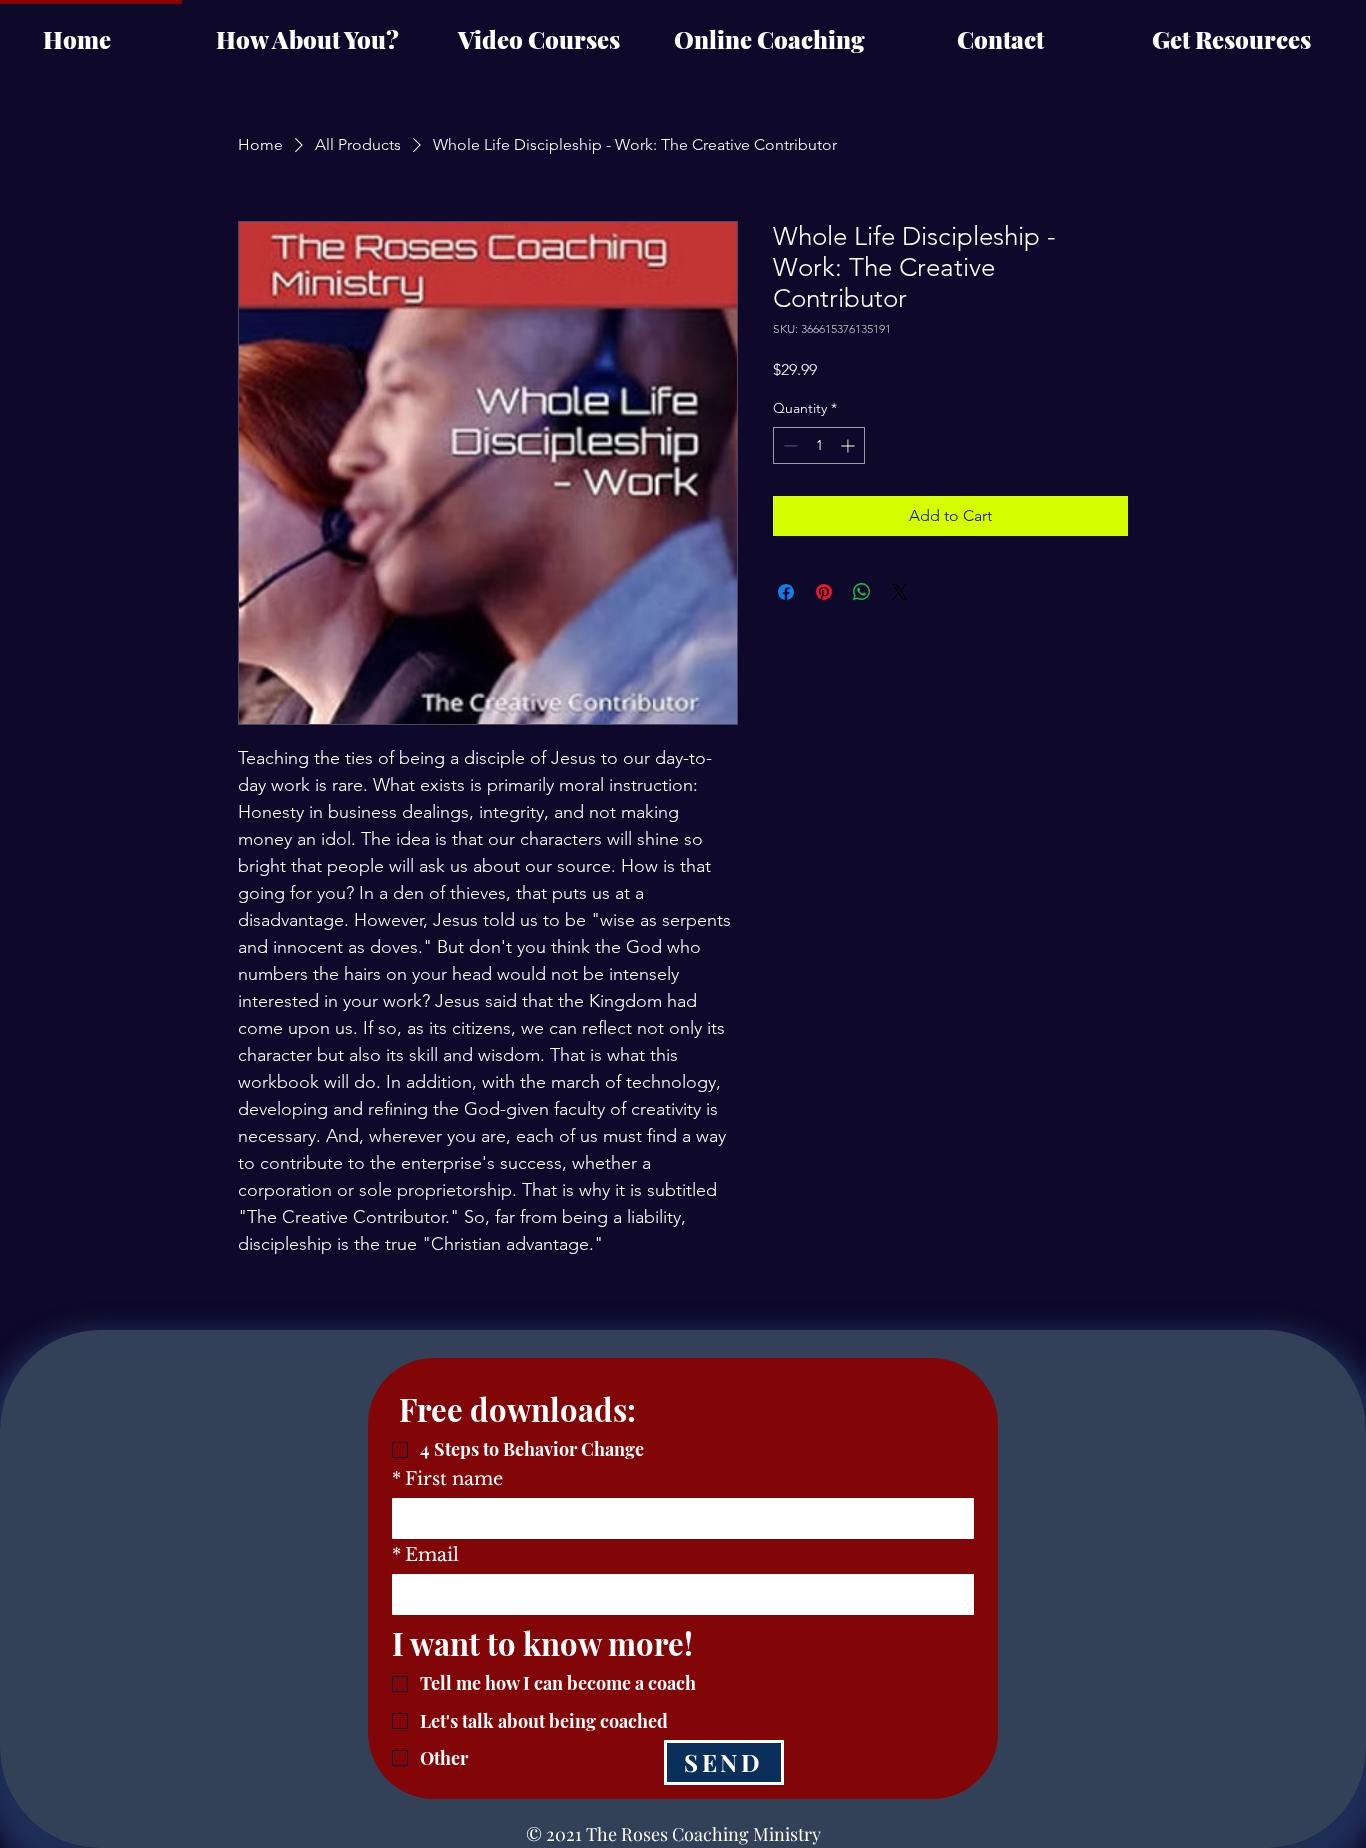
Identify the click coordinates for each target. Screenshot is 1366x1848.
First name (447, 1479)
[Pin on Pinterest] (824, 592)
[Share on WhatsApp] (862, 592)
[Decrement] (788, 445)
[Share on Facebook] (786, 592)
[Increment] (849, 445)
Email (425, 1555)
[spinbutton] (819, 445)
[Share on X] (900, 592)
